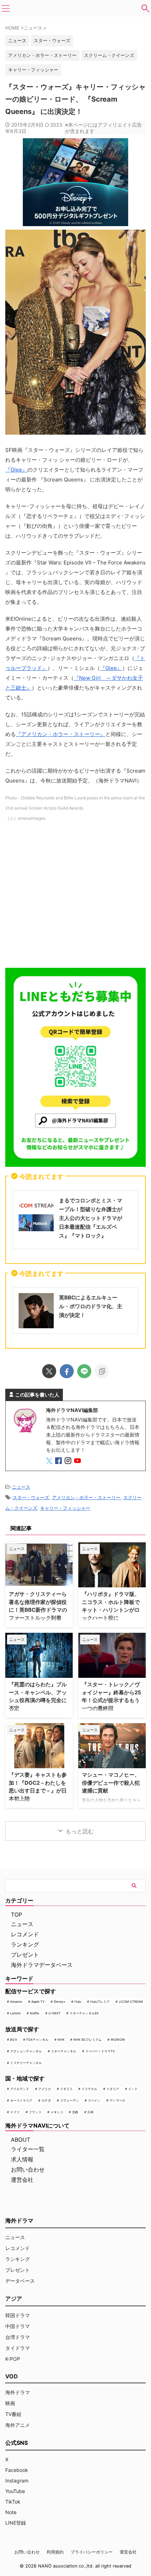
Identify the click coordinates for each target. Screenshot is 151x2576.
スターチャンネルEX (84, 2013)
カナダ (46, 2100)
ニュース (21, 1487)
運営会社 (22, 2180)
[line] (84, 1371)
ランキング (25, 1944)
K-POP (13, 2359)
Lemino (15, 2013)
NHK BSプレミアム (87, 2040)
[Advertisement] (75, 897)
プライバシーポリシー (92, 2552)
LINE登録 (16, 2523)
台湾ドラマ (18, 2337)
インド (133, 2089)
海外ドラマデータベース (42, 1965)
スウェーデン (70, 2100)
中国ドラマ (18, 2326)
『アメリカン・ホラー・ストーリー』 (61, 734)
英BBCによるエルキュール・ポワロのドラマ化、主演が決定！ (91, 1306)
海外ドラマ (18, 2392)
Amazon (16, 2002)
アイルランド (20, 2089)
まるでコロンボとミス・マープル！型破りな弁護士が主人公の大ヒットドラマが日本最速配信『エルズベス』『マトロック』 (91, 1218)
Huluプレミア (100, 2002)
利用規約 (55, 2552)
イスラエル (89, 2089)
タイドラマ (18, 2348)
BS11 (14, 2040)
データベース (20, 2281)
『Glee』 (16, 470)
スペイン (94, 2100)
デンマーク (117, 2100)
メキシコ (57, 2112)
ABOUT (21, 2140)
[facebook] (67, 1371)
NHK (61, 2040)
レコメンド (25, 1934)
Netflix (35, 2013)
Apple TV (38, 2002)
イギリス (66, 2089)
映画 (10, 2403)
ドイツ (15, 2112)
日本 (91, 2112)
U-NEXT (55, 2013)
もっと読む (80, 1831)
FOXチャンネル (37, 2040)
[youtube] (78, 1462)
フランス (35, 2112)
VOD (12, 2376)
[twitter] (49, 1371)
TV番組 (13, 2414)
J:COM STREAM (131, 2002)
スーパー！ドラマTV (100, 2051)
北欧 (75, 2112)
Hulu (78, 2002)
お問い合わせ (28, 2169)
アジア (14, 2299)
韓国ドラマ (18, 2315)
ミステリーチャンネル (26, 2063)
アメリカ (45, 2089)
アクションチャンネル (26, 2051)
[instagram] (69, 1462)
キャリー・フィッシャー (33, 70)
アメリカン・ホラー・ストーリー (42, 55)
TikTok (13, 2502)
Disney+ (60, 2002)
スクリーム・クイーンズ (109, 55)
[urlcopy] (102, 1371)
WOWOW (118, 2040)
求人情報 (22, 2159)
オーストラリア (21, 2100)
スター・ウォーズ (52, 40)
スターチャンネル (64, 2051)
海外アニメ (18, 2425)
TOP (17, 1915)
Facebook (17, 2470)
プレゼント (25, 1955)
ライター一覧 (28, 2149)
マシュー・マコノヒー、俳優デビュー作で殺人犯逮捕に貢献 (111, 1783)
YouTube (15, 2491)
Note (11, 2512)
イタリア (113, 2089)
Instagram (17, 2481)
